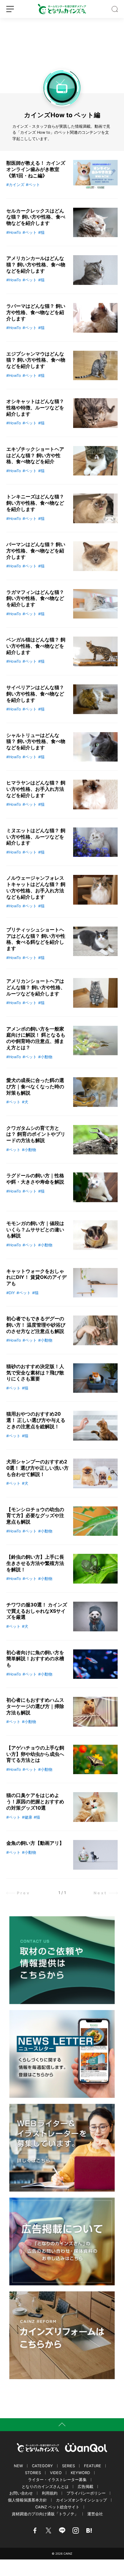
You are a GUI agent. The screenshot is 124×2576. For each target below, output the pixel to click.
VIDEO (56, 2473)
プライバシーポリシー (86, 2493)
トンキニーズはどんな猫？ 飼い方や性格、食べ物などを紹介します (35, 503)
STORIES (33, 2473)
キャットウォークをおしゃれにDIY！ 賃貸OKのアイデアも (36, 1277)
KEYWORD (80, 2473)
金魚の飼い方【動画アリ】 (35, 1843)
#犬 (25, 1102)
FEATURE (93, 2466)
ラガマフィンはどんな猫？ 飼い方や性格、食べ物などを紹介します (35, 598)
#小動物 (45, 1057)
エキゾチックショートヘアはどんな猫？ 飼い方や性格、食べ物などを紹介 (35, 455)
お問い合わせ (21, 2493)
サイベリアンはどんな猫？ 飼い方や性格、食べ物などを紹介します (35, 694)
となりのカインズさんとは (45, 2487)
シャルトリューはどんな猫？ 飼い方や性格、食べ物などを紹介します (36, 741)
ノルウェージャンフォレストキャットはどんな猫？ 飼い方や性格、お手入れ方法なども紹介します (36, 887)
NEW (18, 2466)
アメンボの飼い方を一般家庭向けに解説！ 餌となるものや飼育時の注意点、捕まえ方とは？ (36, 1038)
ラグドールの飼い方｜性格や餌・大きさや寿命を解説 (35, 1179)
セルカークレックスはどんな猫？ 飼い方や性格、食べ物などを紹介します (36, 217)
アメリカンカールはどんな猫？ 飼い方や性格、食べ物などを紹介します (36, 264)
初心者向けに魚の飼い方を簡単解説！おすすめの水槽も (35, 1659)
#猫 (41, 232)
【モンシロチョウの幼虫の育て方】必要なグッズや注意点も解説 (35, 1516)
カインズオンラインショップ (81, 2500)
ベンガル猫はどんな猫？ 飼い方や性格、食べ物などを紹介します (36, 646)
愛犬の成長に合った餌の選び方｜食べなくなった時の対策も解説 (35, 1086)
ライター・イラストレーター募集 (57, 2480)
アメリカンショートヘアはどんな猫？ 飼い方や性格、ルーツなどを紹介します (36, 987)
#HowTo (14, 232)
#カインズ (15, 185)
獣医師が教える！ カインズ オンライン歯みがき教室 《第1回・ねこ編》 (36, 169)
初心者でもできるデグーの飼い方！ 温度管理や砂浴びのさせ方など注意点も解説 (36, 1325)
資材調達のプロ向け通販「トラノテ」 (45, 2514)
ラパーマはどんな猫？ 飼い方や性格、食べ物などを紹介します (36, 312)
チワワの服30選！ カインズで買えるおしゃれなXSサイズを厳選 (37, 1611)
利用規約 (50, 2493)
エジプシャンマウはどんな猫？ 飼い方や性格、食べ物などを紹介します (36, 360)
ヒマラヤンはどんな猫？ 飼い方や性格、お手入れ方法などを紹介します (36, 789)
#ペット (33, 185)
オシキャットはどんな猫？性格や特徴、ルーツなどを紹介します (35, 408)
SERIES (68, 2466)
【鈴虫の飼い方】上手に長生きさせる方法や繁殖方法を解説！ (35, 1563)
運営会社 (95, 2514)
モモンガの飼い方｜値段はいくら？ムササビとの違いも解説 (35, 1230)
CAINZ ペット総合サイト (57, 2507)
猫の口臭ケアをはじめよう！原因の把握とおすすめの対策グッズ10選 (35, 1801)
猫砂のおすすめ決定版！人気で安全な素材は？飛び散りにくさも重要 (35, 1373)
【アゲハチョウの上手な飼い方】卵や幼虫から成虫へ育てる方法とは (35, 1754)
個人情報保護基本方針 (27, 2500)
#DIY (11, 1293)
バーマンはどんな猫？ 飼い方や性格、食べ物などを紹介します (36, 551)
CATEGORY (42, 2466)
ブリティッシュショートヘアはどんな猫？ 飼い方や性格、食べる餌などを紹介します (36, 939)
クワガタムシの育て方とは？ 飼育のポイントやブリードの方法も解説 (36, 1134)
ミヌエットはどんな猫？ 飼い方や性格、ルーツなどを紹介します (36, 837)
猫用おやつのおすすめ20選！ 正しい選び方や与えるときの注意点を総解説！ (36, 1420)
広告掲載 (85, 2487)
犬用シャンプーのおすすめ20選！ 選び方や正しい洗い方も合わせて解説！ (37, 1468)
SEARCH (115, 9)
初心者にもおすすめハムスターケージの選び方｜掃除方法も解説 (35, 1706)
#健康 (27, 1817)
